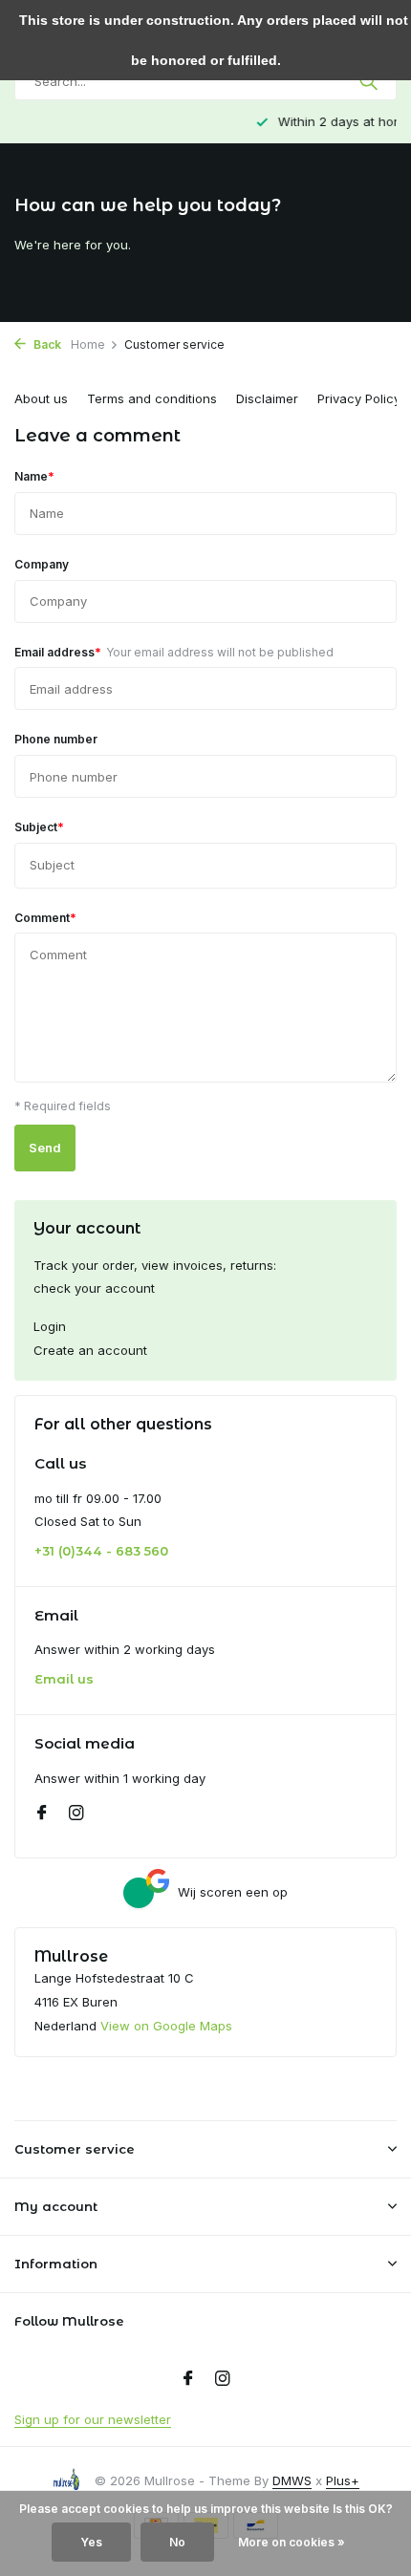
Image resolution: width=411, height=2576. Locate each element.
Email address (174, 652)
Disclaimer (267, 398)
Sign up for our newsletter (93, 2419)
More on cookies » (292, 2542)
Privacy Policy (359, 398)
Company (42, 564)
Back (46, 344)
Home (88, 344)
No (177, 2542)
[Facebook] (42, 1814)
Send (45, 1148)
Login (50, 1326)
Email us (64, 1679)
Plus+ (343, 2480)
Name (34, 476)
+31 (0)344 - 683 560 (101, 1551)
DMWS (292, 2480)
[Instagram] (76, 1814)
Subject (39, 826)
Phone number (56, 739)
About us (41, 398)
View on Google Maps (166, 2026)
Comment (45, 917)
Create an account (90, 1350)
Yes (91, 2542)
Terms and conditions (152, 398)
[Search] (370, 81)
